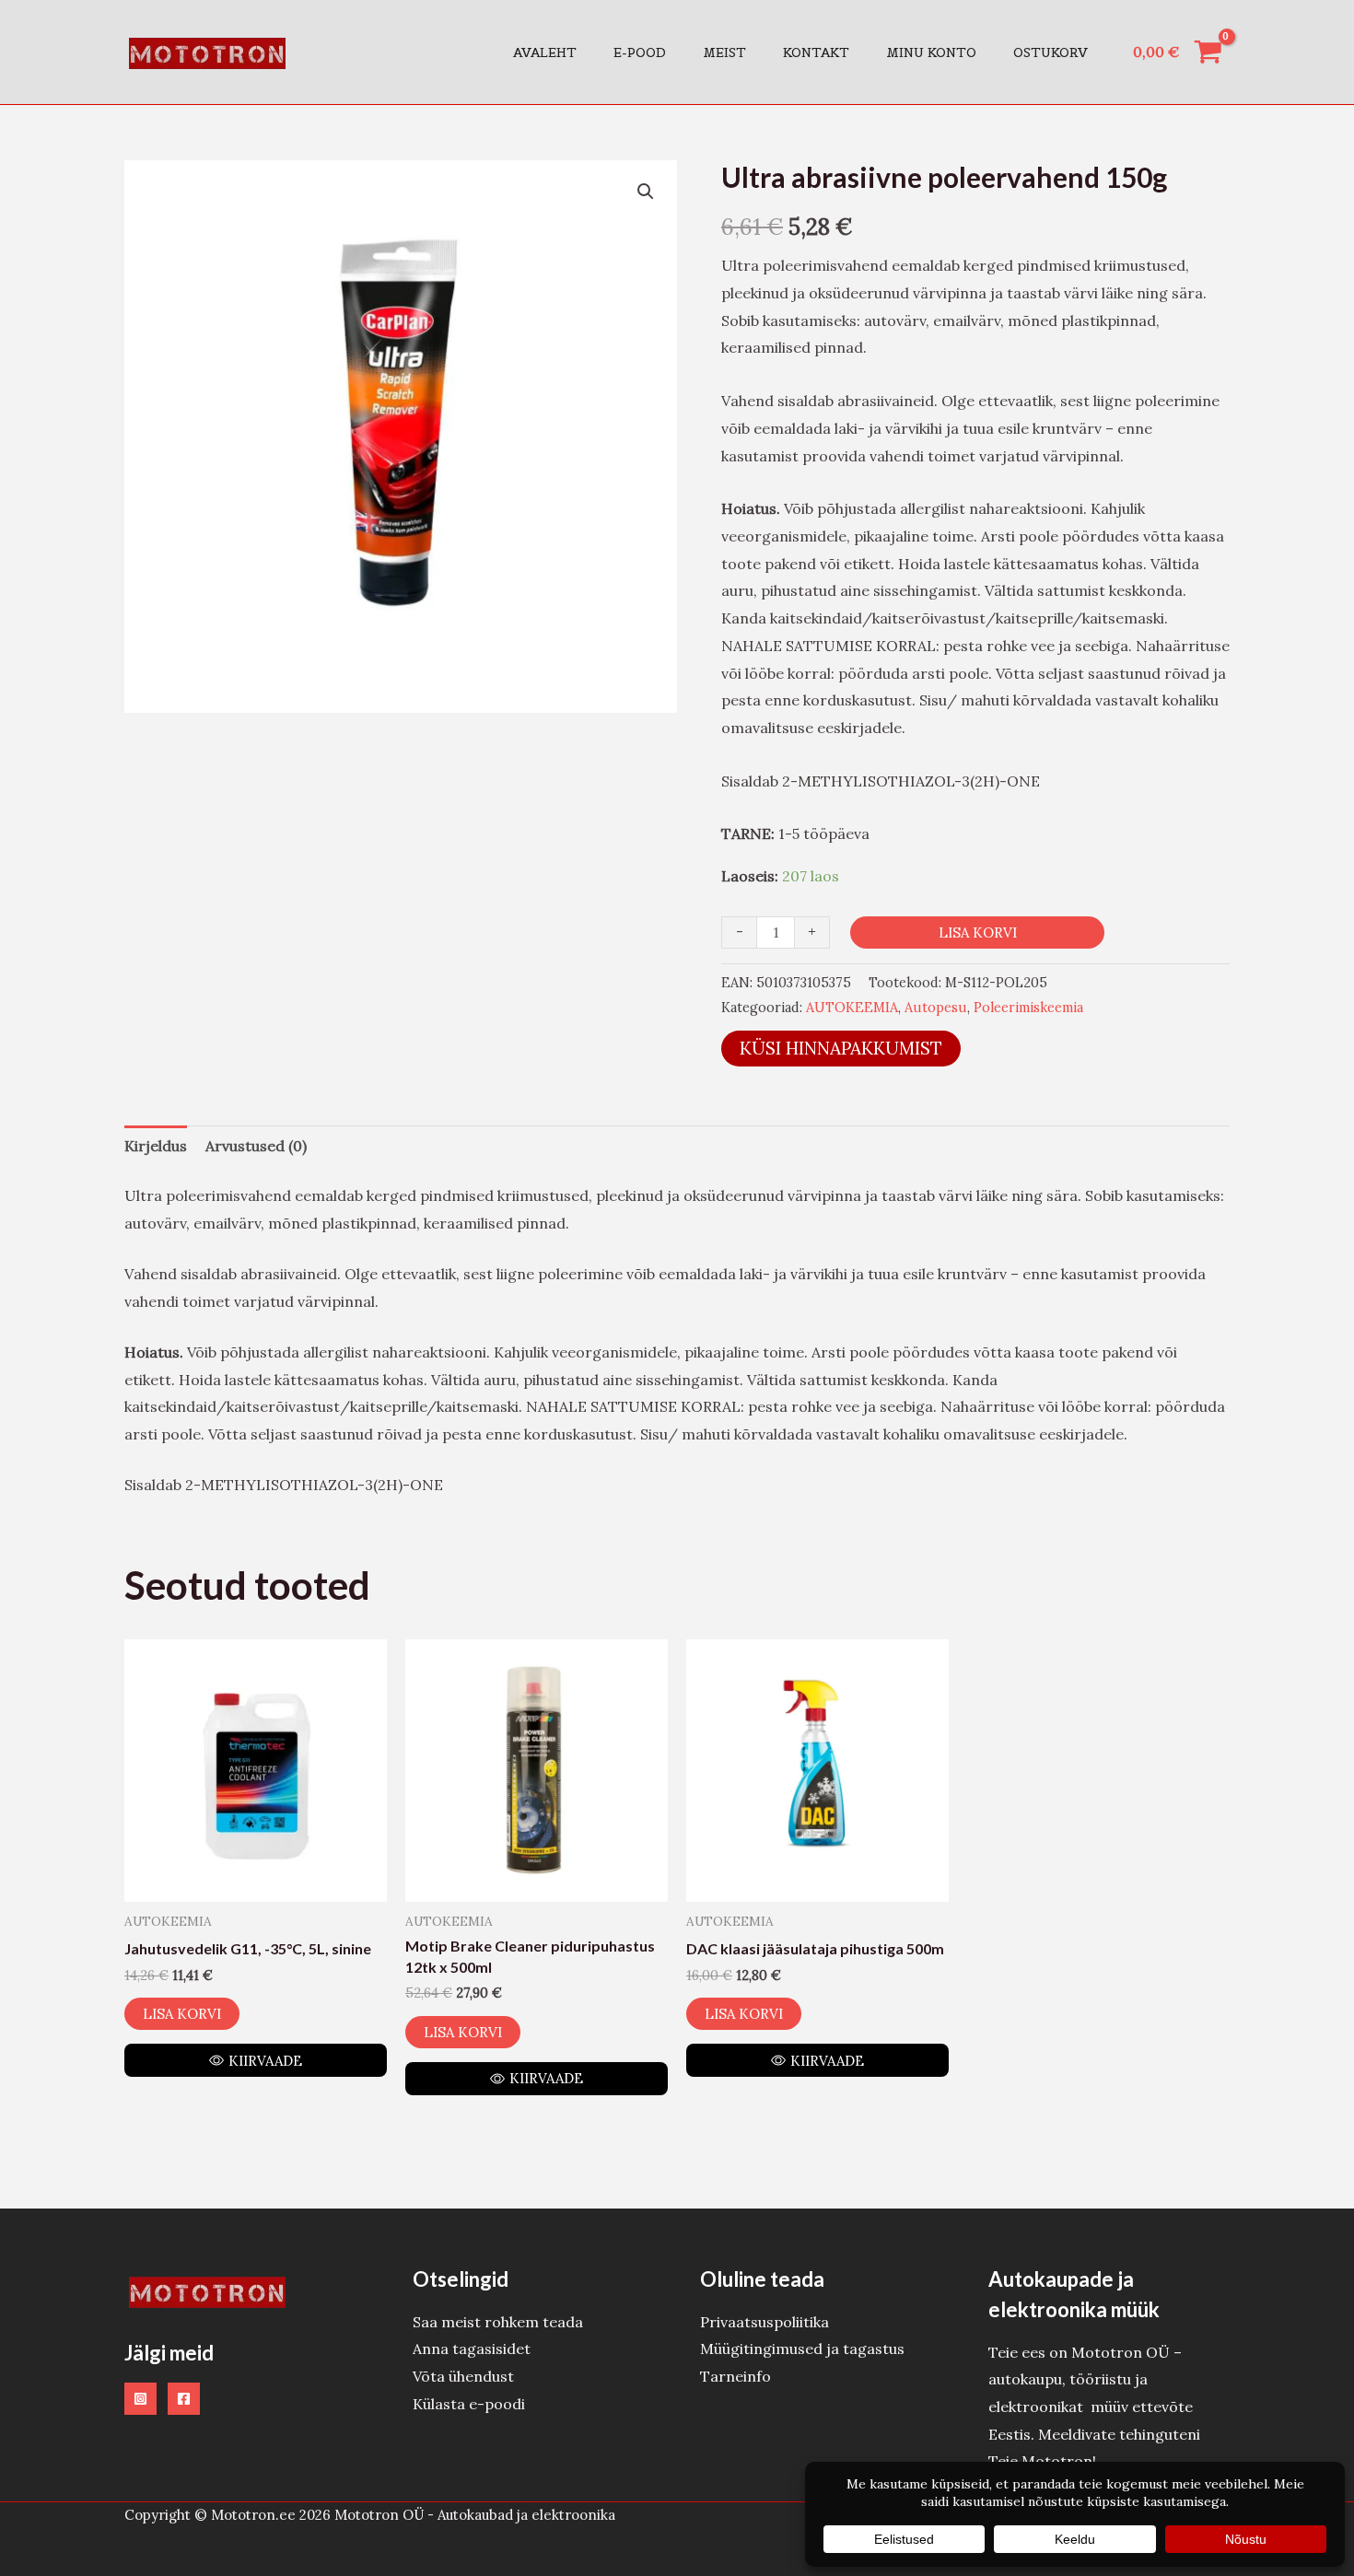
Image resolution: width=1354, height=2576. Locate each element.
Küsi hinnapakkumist (841, 1048)
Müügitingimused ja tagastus (802, 2349)
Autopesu (936, 1008)
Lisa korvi (978, 932)
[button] (646, 192)
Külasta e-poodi (469, 2404)
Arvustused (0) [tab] (256, 1146)
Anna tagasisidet (472, 2349)
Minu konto (931, 52)
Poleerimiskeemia (1028, 1008)
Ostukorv (1051, 52)
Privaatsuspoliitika (765, 2322)
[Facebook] (184, 2399)
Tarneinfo (735, 2376)
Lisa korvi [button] (182, 2014)
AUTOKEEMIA (852, 1008)
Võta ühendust (463, 2376)
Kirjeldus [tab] (156, 1146)
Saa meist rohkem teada (498, 2322)
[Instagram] (140, 2399)
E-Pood (640, 52)
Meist (724, 52)
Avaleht (545, 52)
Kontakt (816, 52)
